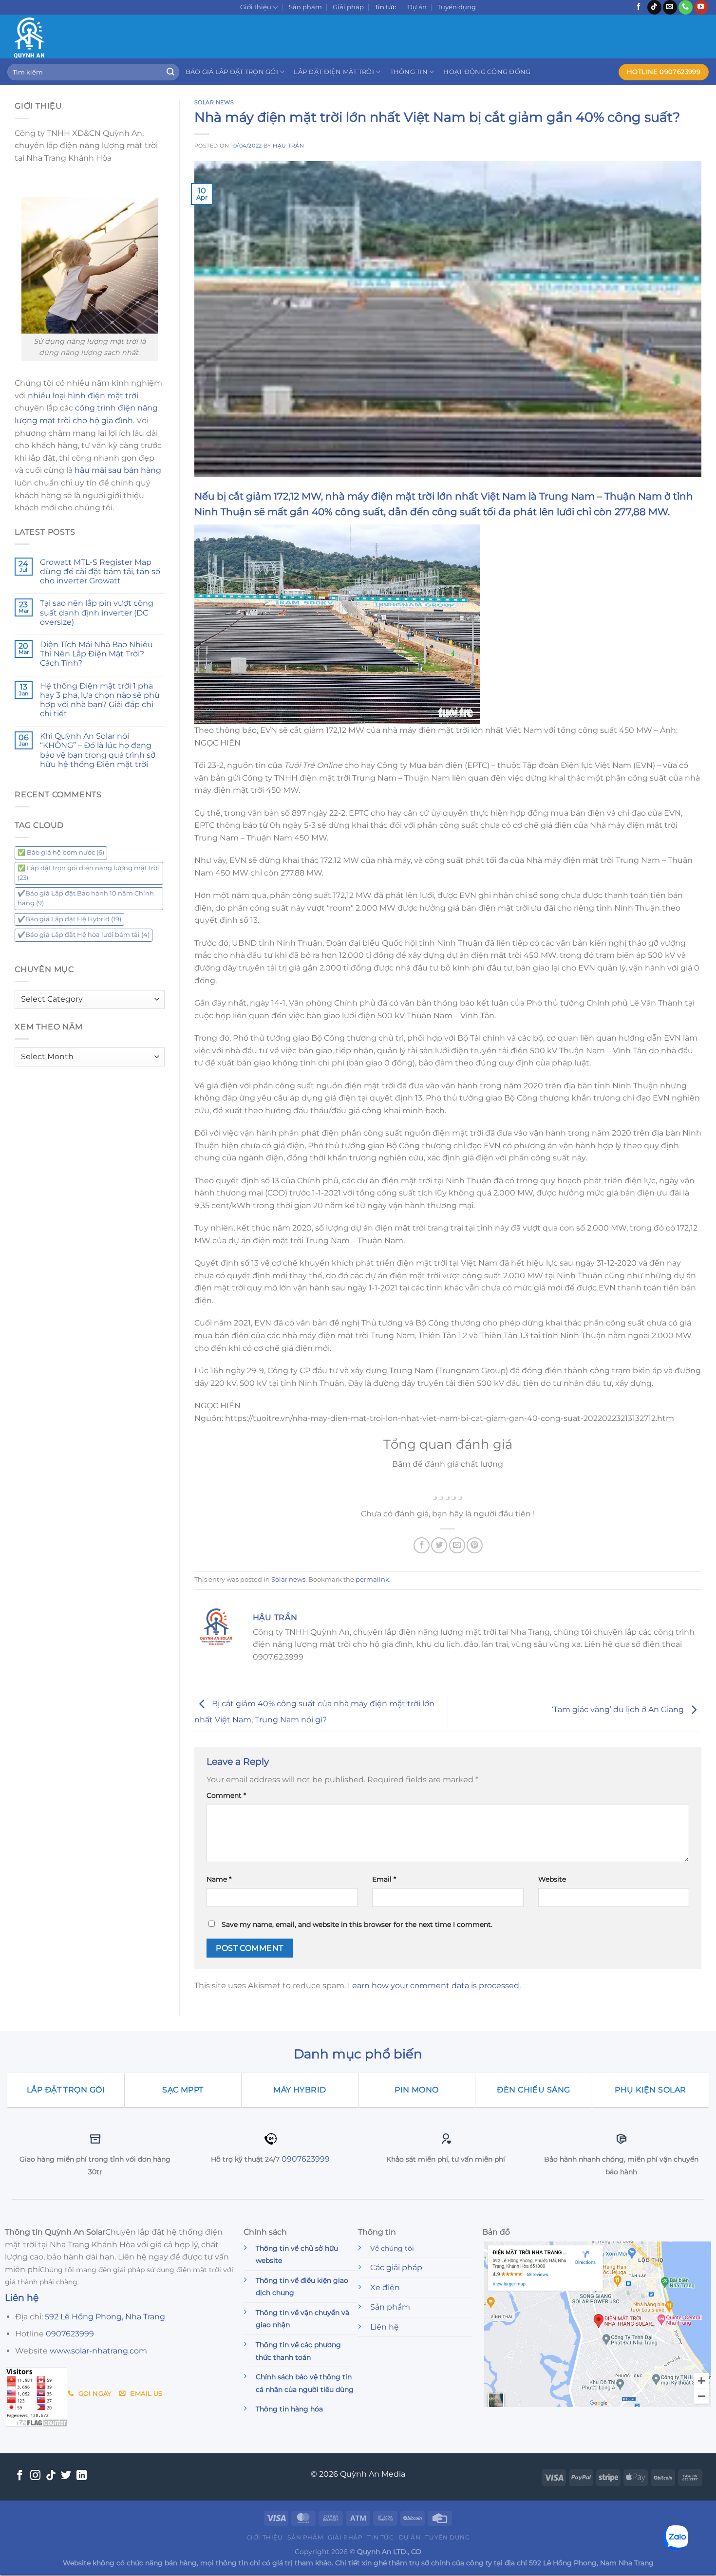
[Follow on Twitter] (66, 2476)
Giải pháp (348, 7)
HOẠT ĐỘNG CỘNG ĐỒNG (487, 72)
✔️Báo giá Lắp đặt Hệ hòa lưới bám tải (84, 935)
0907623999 (306, 2159)
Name (219, 1879)
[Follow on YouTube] (701, 7)
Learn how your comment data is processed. (434, 1986)
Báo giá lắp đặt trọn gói (232, 72)
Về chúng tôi (392, 2248)
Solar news (214, 102)
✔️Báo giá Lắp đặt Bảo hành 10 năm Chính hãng (86, 898)
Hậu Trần (288, 146)
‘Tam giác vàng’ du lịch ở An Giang (619, 1710)
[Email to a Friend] (457, 1545)
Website (552, 1879)
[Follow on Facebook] (639, 7)
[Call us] (686, 7)
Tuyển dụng (457, 7)
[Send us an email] (670, 7)
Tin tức (385, 7)
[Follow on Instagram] (35, 2476)
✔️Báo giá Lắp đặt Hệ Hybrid (69, 919)
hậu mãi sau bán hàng (118, 470)
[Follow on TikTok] (654, 7)
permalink (372, 1579)
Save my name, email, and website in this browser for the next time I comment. (357, 1924)
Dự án (417, 7)
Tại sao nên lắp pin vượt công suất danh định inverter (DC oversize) (97, 612)
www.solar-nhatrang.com (98, 2351)
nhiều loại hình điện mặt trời (83, 396)
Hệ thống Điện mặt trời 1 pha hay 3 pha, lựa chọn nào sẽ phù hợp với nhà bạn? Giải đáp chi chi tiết (100, 700)
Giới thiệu (256, 7)
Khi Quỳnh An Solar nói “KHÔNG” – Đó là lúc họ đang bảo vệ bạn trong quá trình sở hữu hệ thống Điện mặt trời (98, 750)
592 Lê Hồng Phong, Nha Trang (105, 2317)
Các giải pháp (396, 2268)
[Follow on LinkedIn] (82, 2476)
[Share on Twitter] (439, 1545)
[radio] (435, 1489)
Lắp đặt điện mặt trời (334, 72)
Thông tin (409, 72)
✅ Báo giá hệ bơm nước (61, 852)
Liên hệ (385, 2327)
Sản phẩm (305, 7)
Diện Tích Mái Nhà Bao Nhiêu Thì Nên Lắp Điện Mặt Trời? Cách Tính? (96, 654)
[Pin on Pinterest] (475, 1545)
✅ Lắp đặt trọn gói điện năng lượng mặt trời (88, 873)
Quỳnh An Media (373, 2474)
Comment (226, 1795)
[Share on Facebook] (422, 1545)
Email (384, 1879)
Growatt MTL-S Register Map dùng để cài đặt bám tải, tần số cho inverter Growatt (100, 571)
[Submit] (170, 72)
